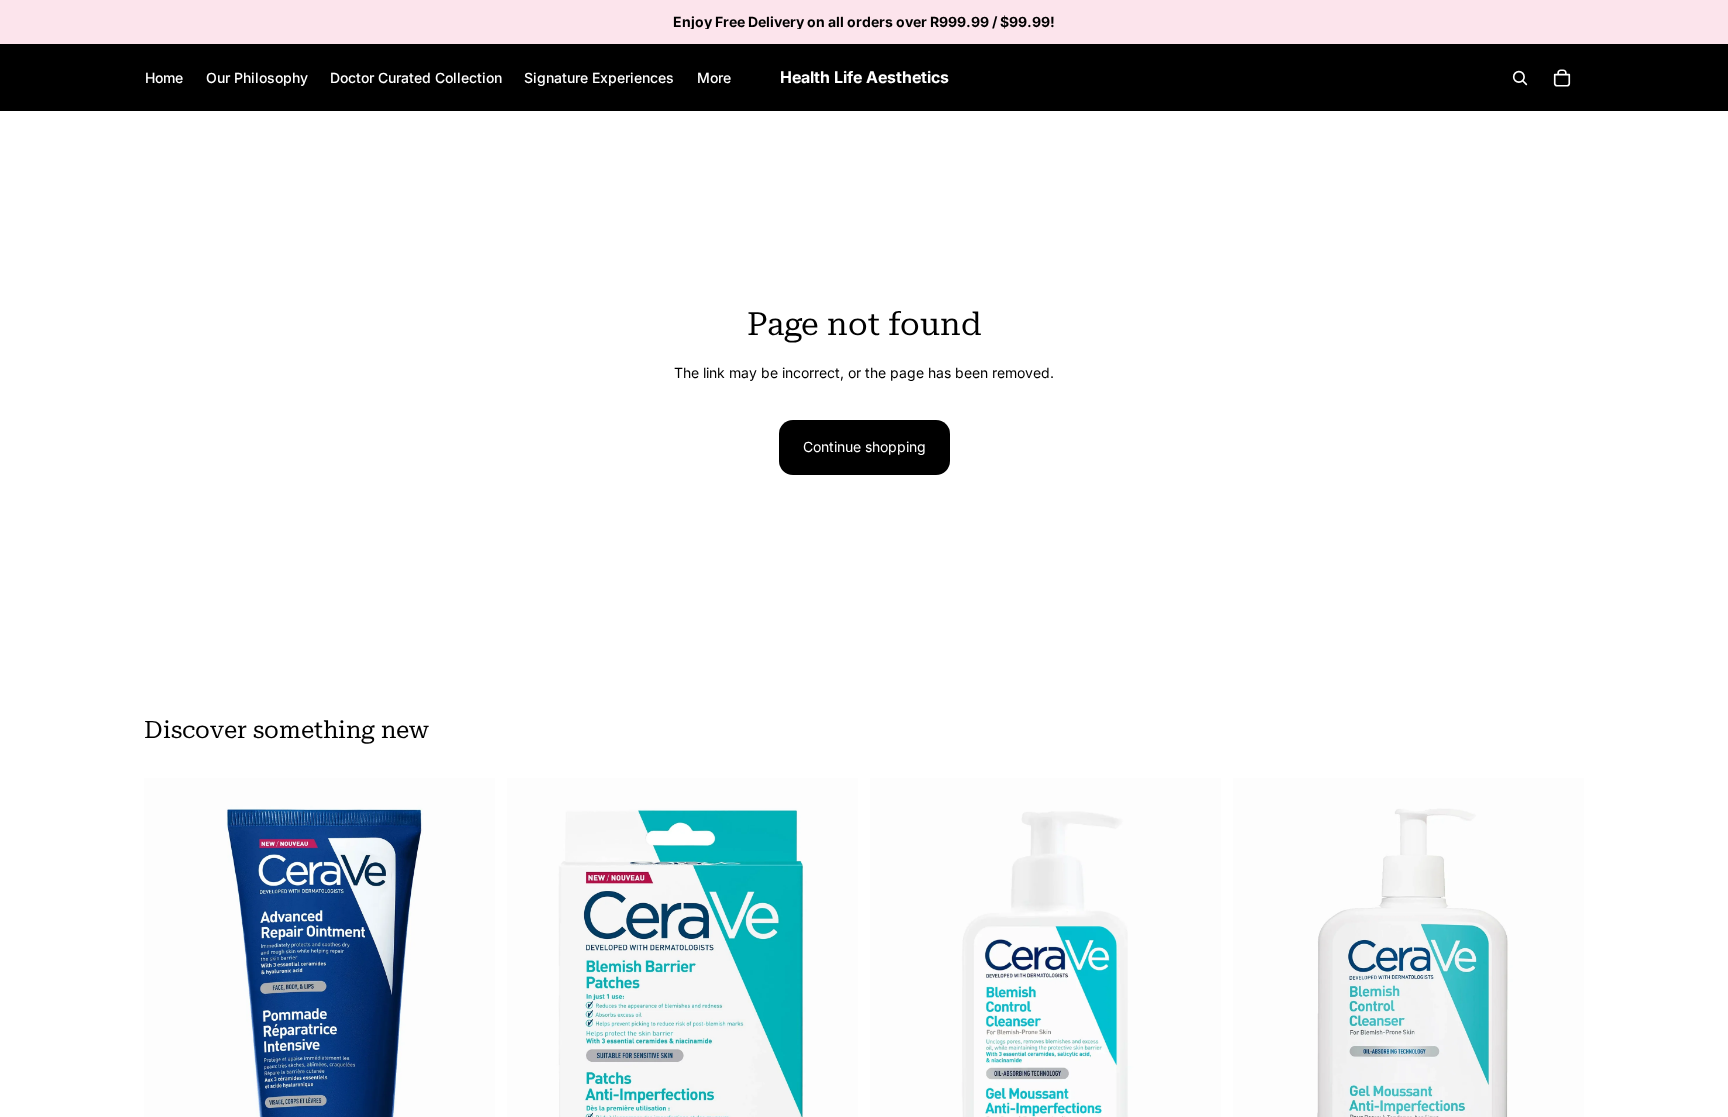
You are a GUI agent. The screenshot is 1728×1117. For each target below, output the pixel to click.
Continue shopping (864, 446)
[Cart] (1562, 78)
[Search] (1520, 78)
